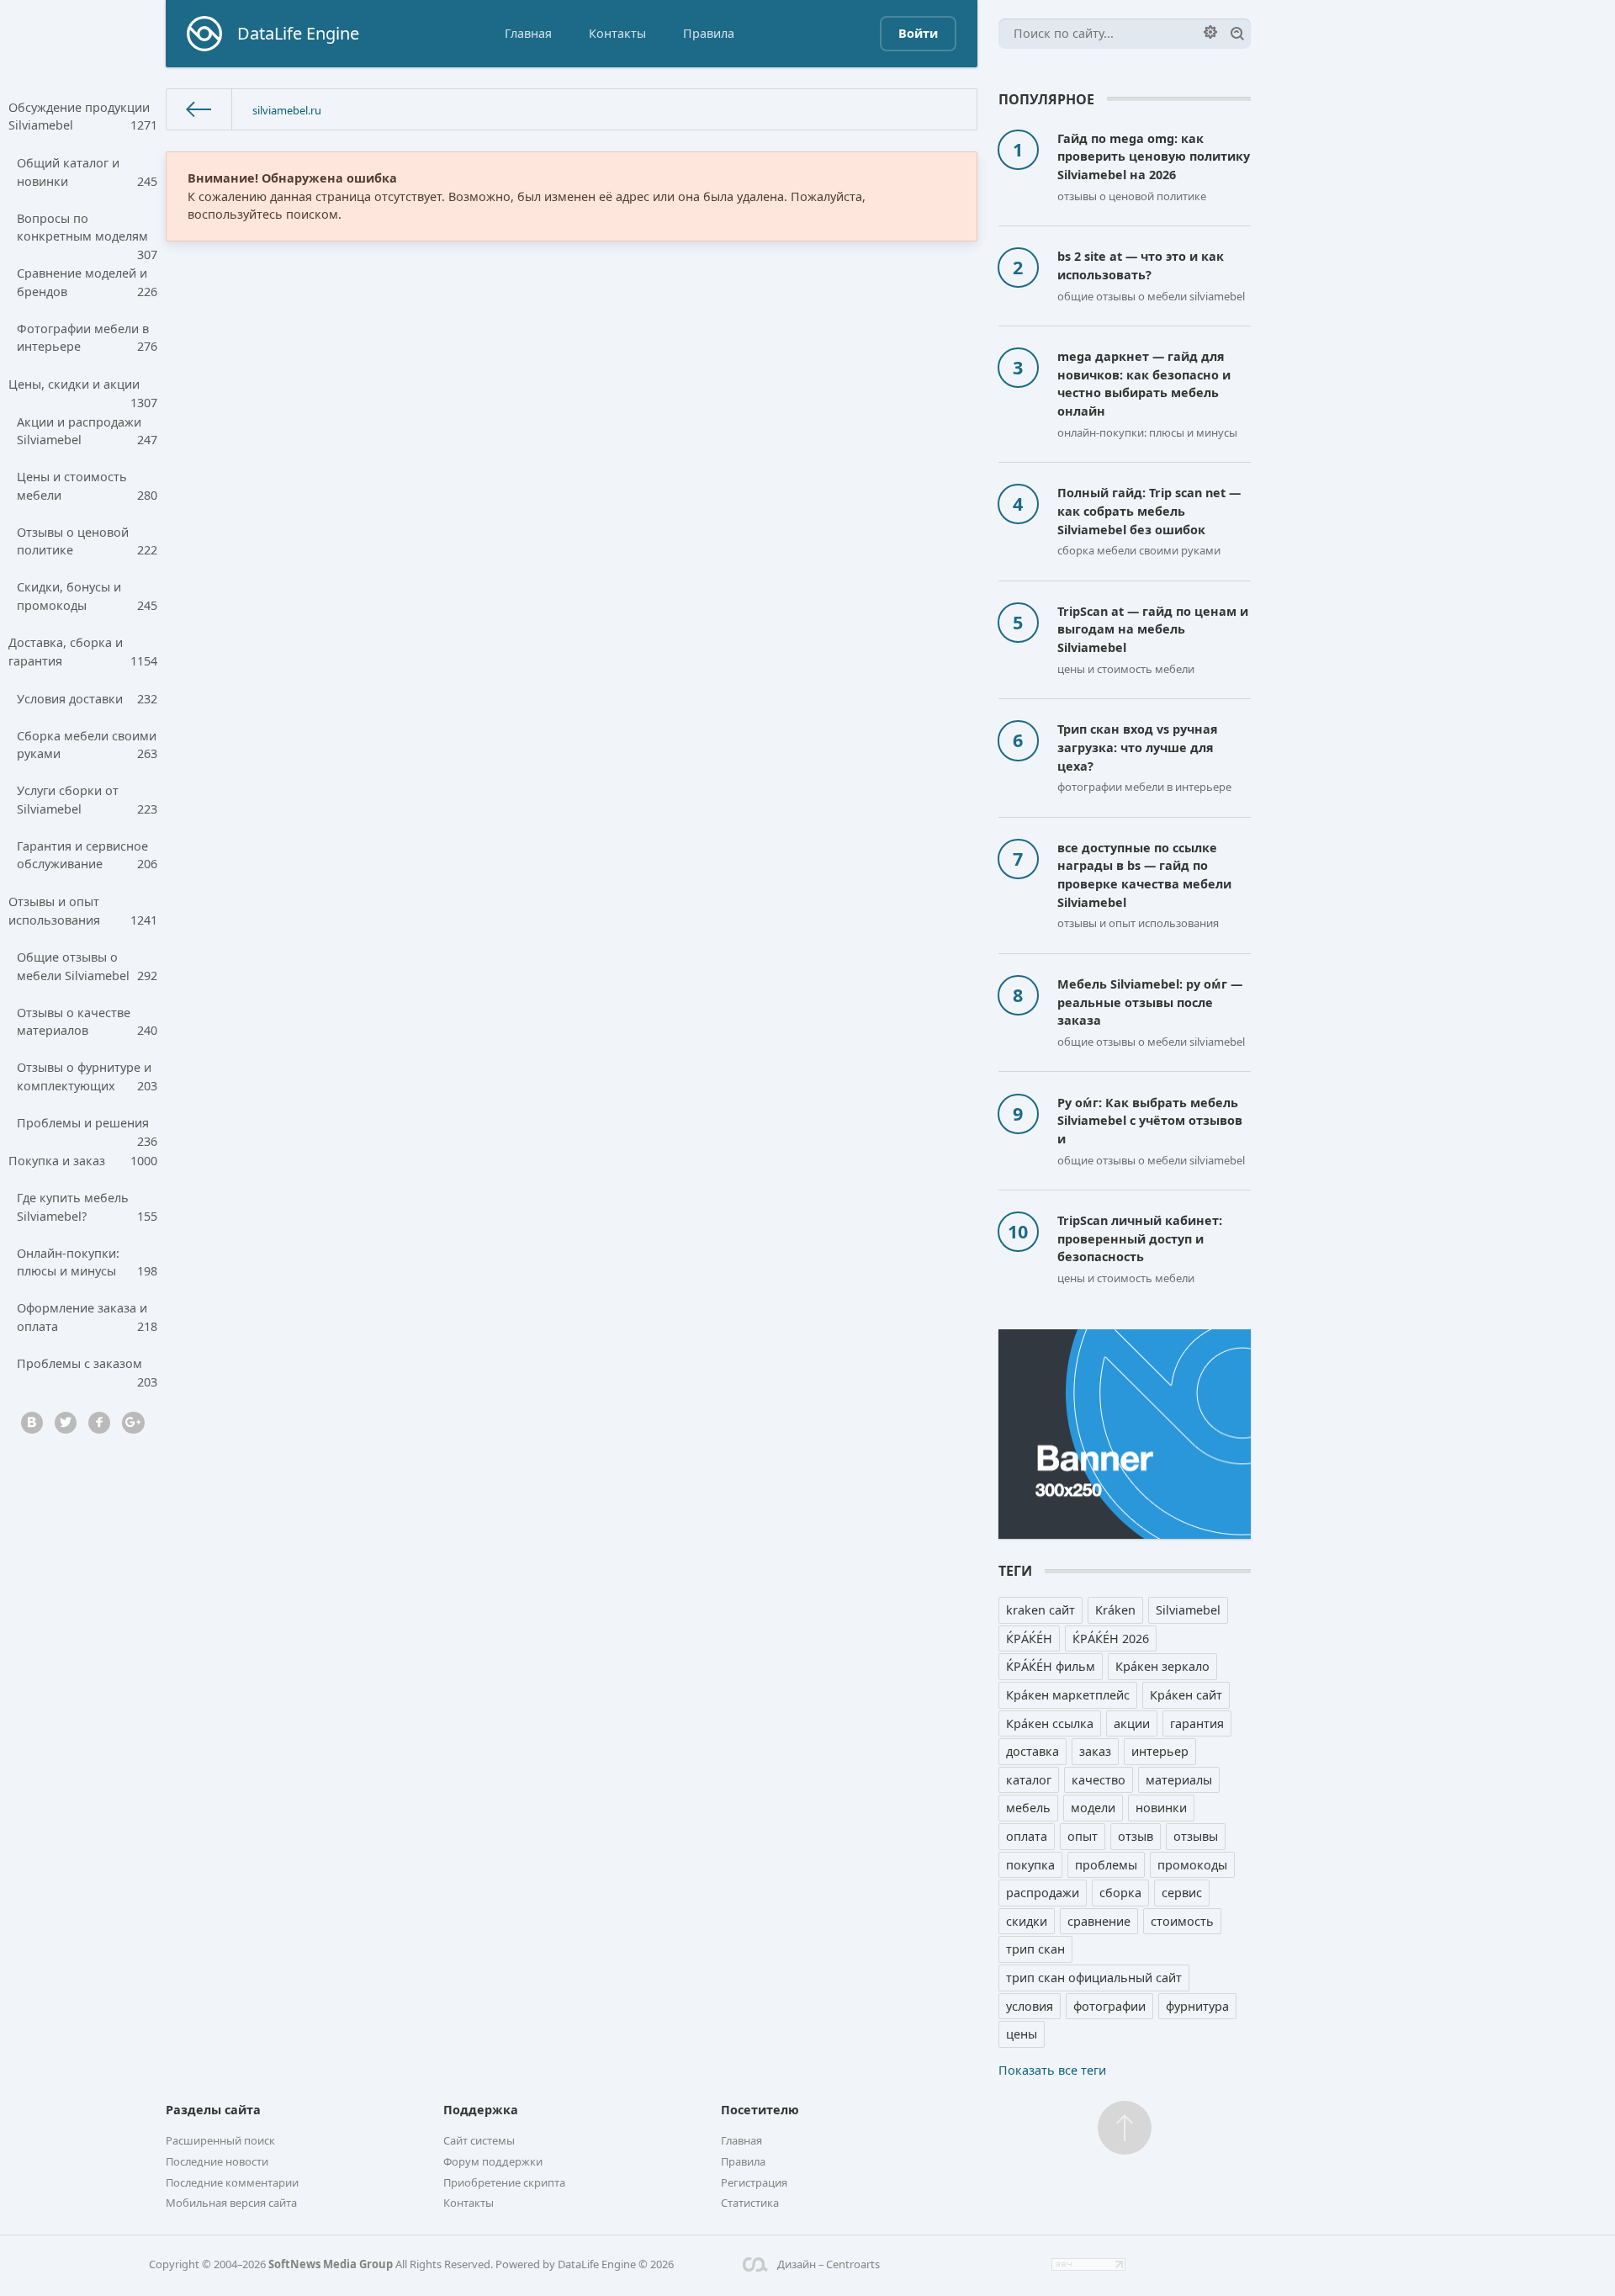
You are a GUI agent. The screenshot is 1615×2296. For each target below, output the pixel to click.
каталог (1029, 1780)
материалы (1179, 1780)
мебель (1028, 1808)
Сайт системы (479, 2140)
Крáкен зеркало (1162, 1666)
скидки (1027, 1921)
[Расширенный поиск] (1210, 32)
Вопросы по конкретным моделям (87, 233)
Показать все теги (1052, 2070)
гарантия (1197, 1723)
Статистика (750, 2203)
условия (1030, 2006)
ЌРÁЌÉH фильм (1051, 1666)
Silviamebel (1188, 1610)
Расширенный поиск (220, 2140)
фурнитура (1197, 2006)
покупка (1030, 1865)
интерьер (1160, 1751)
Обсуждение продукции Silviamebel (83, 117)
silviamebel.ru (287, 110)
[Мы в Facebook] (99, 1423)
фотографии (1109, 2006)
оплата (1027, 1836)
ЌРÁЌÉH (1029, 1638)
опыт (1083, 1836)
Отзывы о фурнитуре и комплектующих (87, 1076)
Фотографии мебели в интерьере (87, 338)
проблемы (1106, 1865)
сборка (1120, 1893)
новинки (1161, 1808)
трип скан (1035, 1949)
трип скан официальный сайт (1094, 1978)
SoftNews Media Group (331, 2264)
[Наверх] (1125, 2128)
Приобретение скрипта (504, 2182)
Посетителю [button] (760, 2110)
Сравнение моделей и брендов (87, 282)
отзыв (1136, 1836)
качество (1099, 1780)
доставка (1033, 1751)
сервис (1182, 1893)
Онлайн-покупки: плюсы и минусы (87, 1262)
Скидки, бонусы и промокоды (87, 596)
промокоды (1192, 1865)
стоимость (1182, 1921)
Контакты (617, 33)
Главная (528, 33)
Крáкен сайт (1186, 1695)
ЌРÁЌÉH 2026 (1111, 1638)
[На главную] (199, 110)
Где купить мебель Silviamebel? (87, 1207)
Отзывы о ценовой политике (87, 541)
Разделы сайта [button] (213, 2110)
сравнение (1099, 1921)
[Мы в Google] (133, 1423)
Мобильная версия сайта (231, 2203)
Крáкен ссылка (1050, 1723)
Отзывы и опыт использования (83, 911)
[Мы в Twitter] (66, 1423)
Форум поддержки (493, 2161)
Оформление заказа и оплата (87, 1317)
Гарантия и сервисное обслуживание (87, 855)
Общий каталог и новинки (87, 172)
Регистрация (754, 2182)
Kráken (1115, 1610)
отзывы (1196, 1836)
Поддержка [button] (481, 2110)
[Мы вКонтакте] (32, 1423)
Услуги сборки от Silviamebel (87, 800)
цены (1022, 2034)
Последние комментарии (232, 2182)
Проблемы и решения (87, 1128)
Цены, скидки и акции (83, 390)
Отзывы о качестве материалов (87, 1022)
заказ (1095, 1751)
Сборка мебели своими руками (87, 745)
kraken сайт (1040, 1610)
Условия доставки (87, 699)
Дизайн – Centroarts (828, 2264)
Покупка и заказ (83, 1161)
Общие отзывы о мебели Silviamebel (87, 966)
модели (1093, 1808)
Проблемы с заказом (87, 1369)
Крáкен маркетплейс (1068, 1695)
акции (1132, 1723)
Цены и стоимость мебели (87, 486)
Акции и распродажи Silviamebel (87, 431)
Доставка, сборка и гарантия (83, 652)
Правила (709, 33)
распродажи (1043, 1893)
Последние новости (217, 2161)
